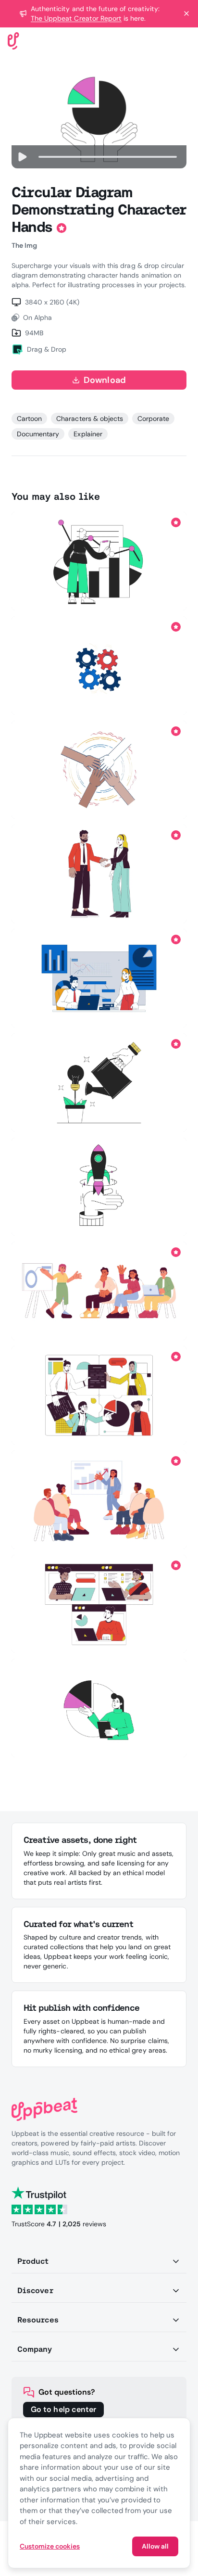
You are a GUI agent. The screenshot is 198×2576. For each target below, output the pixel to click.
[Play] (22, 157)
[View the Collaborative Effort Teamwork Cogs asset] (99, 666)
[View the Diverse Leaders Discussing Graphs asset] (99, 978)
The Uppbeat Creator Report (76, 18)
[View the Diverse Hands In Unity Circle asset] (99, 770)
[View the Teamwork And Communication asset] (99, 1604)
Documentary (38, 434)
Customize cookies (50, 2546)
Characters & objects (90, 419)
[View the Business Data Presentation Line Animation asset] (99, 1708)
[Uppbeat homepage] (13, 40)
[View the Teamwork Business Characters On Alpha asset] (99, 1395)
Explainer (88, 434)
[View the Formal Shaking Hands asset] (99, 874)
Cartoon (29, 419)
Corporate (153, 419)
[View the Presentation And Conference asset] (99, 1500)
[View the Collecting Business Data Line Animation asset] (99, 561)
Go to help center (63, 2409)
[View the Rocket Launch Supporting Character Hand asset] (99, 1187)
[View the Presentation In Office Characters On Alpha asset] (99, 1291)
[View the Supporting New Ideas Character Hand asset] (99, 1083)
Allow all (155, 2546)
